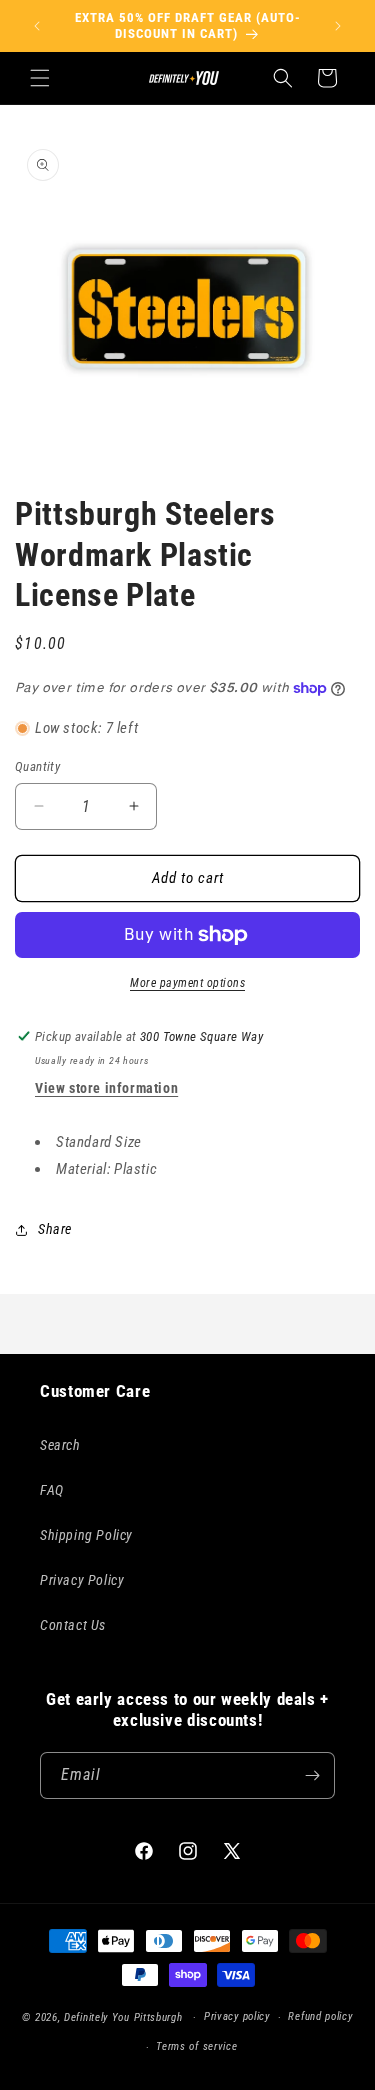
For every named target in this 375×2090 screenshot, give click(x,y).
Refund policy (320, 2016)
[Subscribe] (312, 1775)
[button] (40, 78)
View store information (106, 1088)
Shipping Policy (86, 1535)
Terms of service (196, 2046)
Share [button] (55, 1229)
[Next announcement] (338, 26)
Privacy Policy (82, 1580)
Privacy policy (237, 2016)
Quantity (37, 766)
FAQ (52, 1490)
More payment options (187, 983)
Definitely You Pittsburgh (123, 2017)
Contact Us (73, 1625)
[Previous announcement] (37, 26)
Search (60, 1445)
